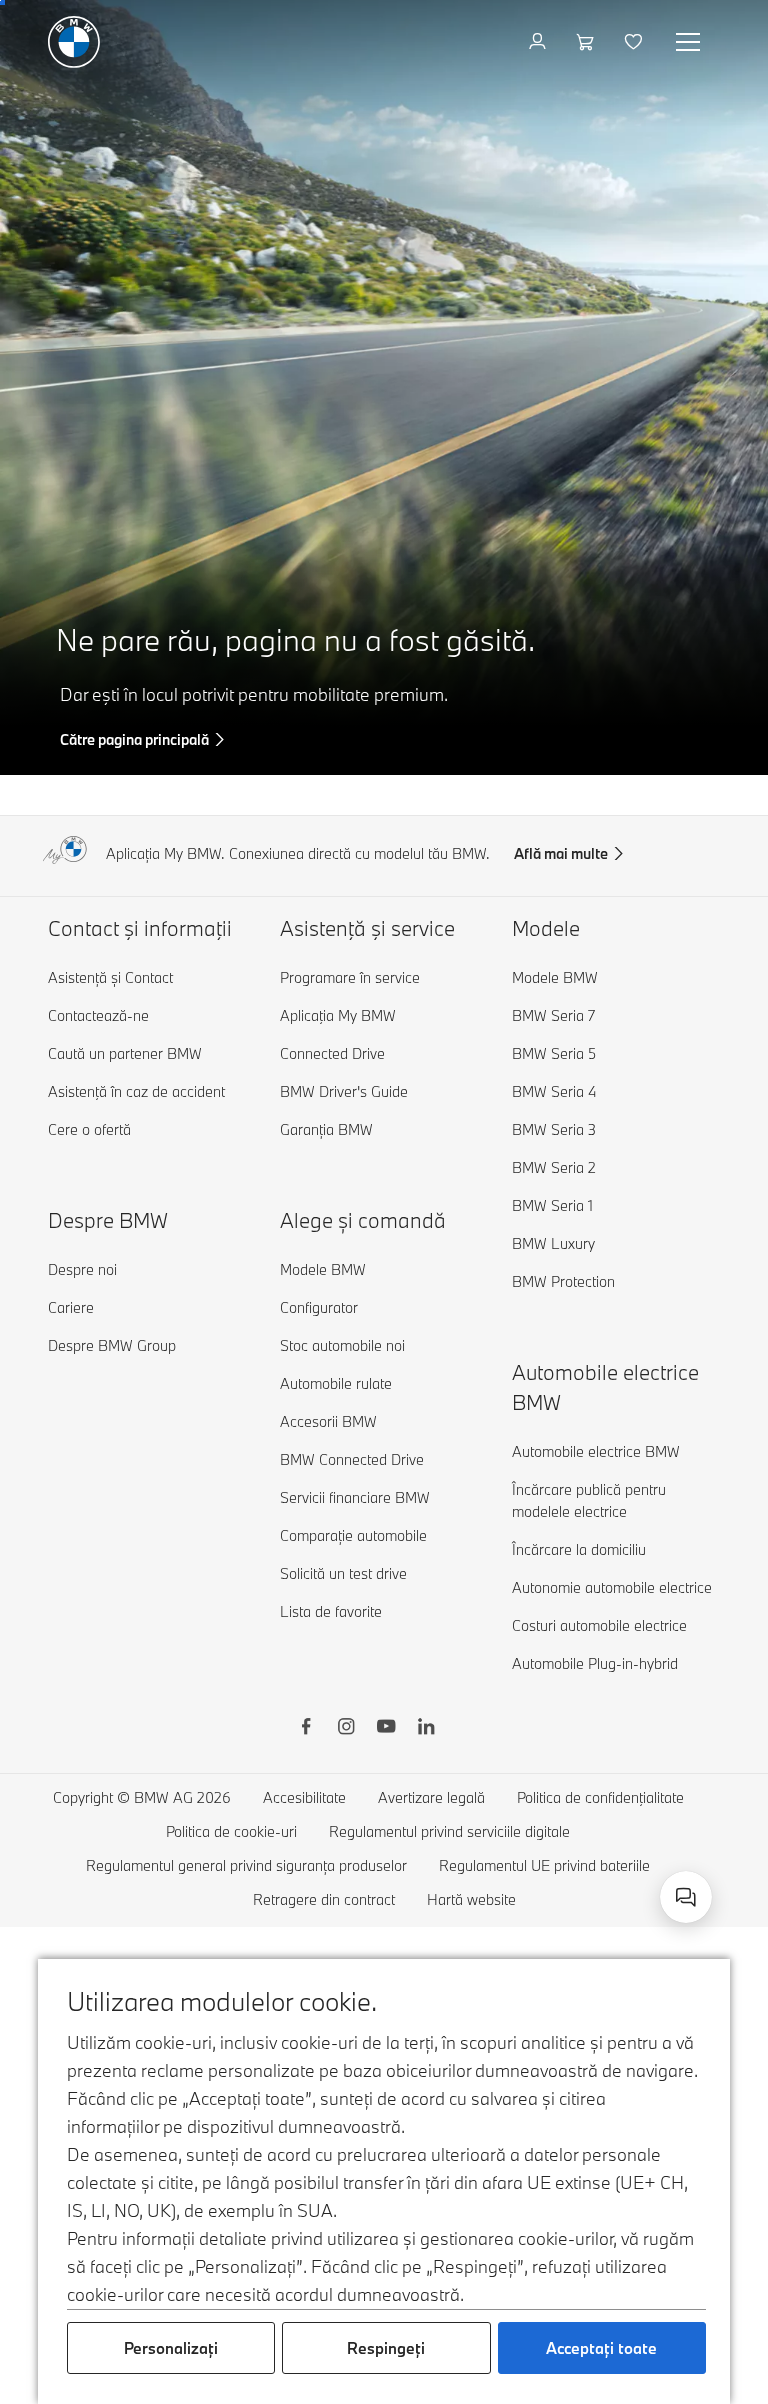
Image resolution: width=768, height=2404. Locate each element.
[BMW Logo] (74, 42)
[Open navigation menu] (690, 42)
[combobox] (686, 1897)
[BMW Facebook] (306, 1729)
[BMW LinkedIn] (426, 1729)
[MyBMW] (539, 42)
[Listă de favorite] (635, 42)
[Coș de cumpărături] (587, 42)
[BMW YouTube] (386, 1729)
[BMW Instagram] (346, 1729)
